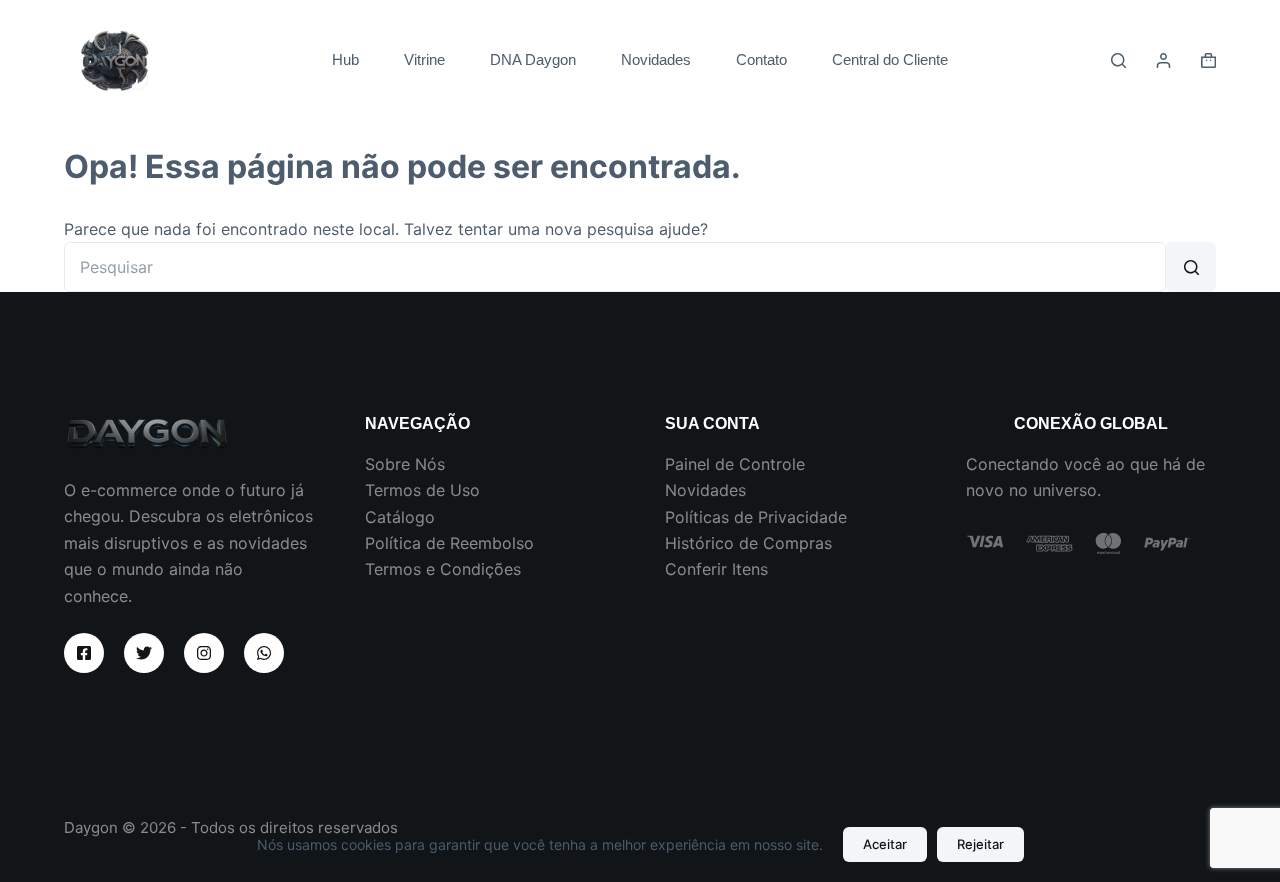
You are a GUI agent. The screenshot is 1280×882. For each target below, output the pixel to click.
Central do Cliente (890, 59)
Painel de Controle (735, 464)
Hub (345, 59)
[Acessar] (1163, 60)
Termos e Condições (443, 569)
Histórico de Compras (748, 543)
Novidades (656, 59)
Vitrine (424, 59)
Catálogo (400, 517)
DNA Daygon (533, 59)
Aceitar (885, 844)
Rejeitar (980, 844)
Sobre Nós (405, 464)
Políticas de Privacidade (756, 517)
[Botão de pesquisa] (1191, 267)
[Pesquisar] (1118, 60)
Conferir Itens (716, 569)
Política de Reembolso (449, 543)
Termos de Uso (422, 490)
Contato (761, 59)
